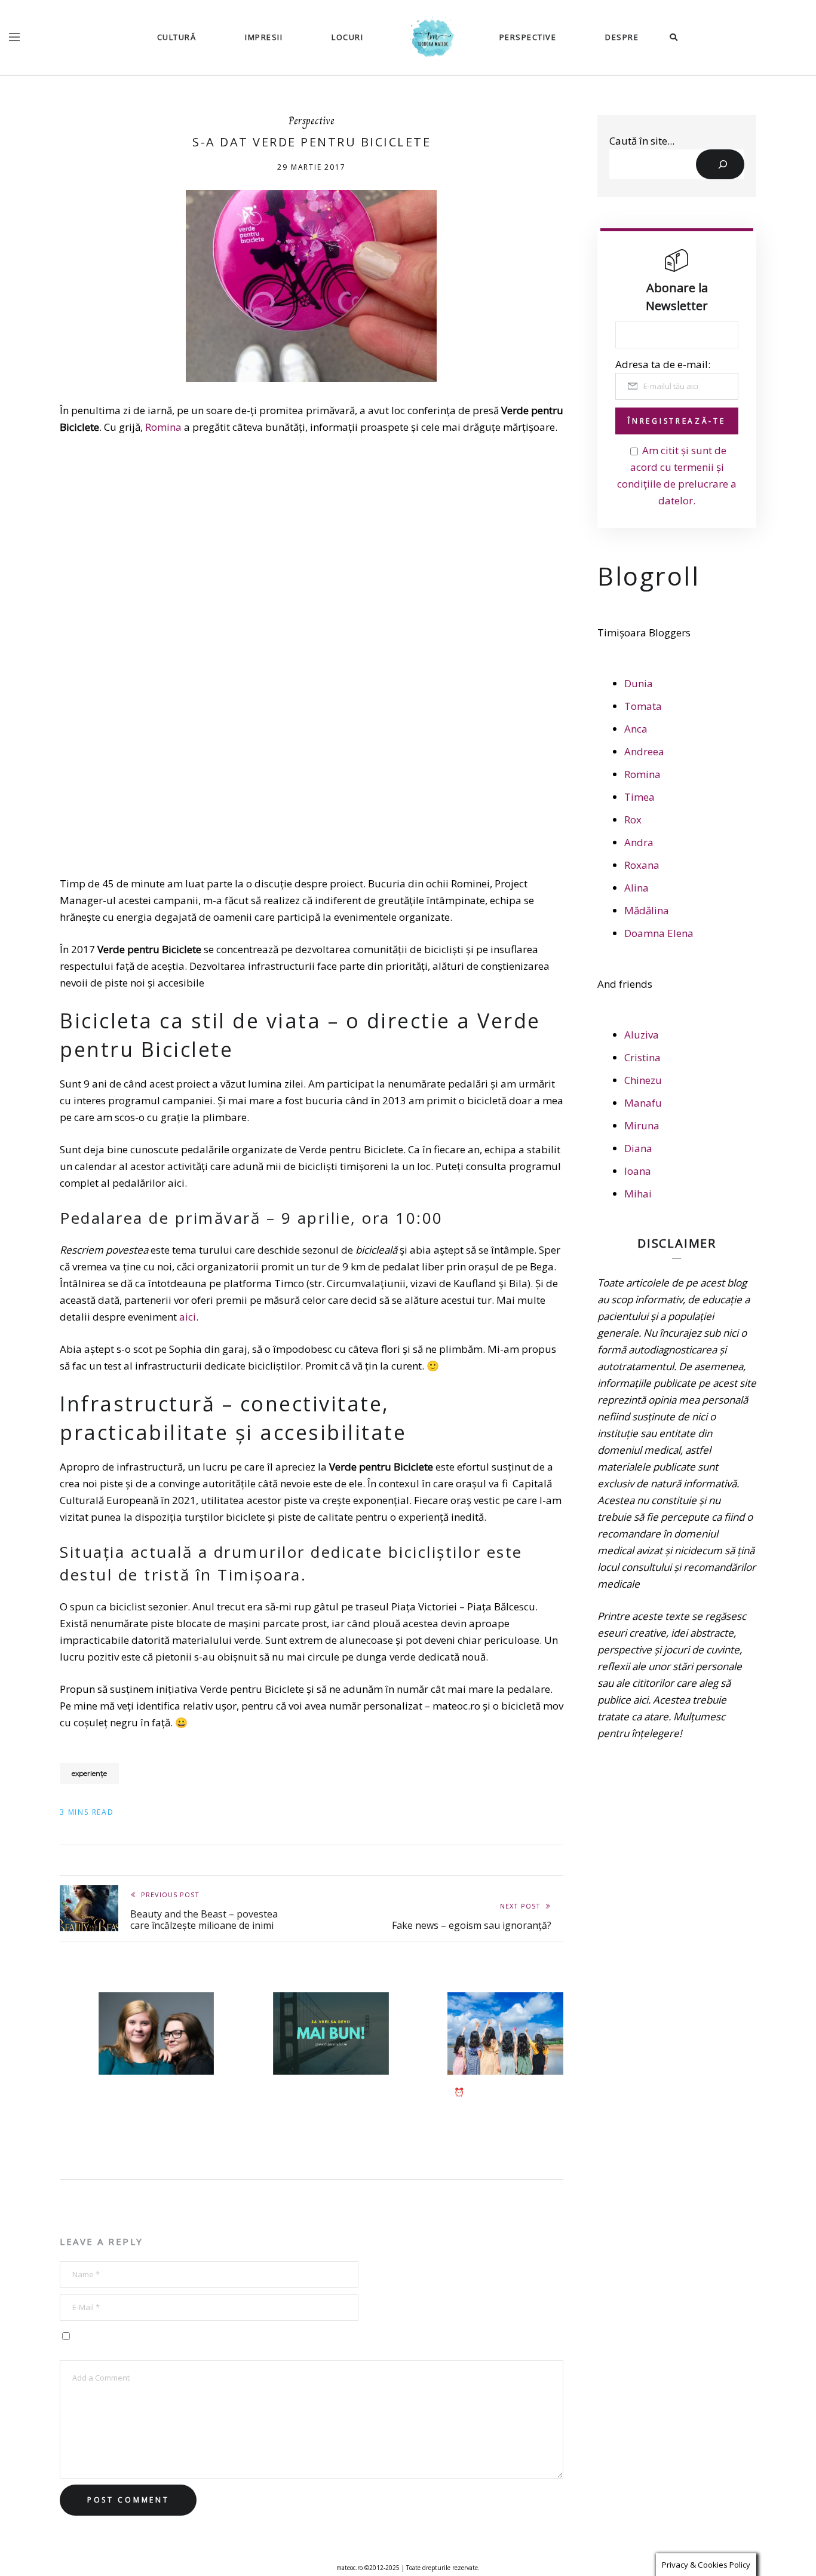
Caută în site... (642, 141)
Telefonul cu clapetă (318, 2092)
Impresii (264, 37)
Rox (633, 820)
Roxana (642, 865)
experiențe (89, 1773)
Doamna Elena (659, 933)
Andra (639, 842)
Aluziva (642, 1035)
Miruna (642, 1125)
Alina (636, 888)
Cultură (177, 37)
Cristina (642, 1057)
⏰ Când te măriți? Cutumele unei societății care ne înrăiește (500, 2103)
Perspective (528, 37)
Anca (636, 729)
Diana (638, 1148)
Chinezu (643, 1080)
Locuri (347, 37)
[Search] (720, 164)
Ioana (638, 1171)
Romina (163, 427)
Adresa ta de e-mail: (663, 364)
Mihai (638, 1194)
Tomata (643, 706)
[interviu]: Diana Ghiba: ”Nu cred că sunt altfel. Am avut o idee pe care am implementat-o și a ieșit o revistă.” (157, 2115)
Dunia (639, 683)
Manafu (643, 1103)
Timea (639, 797)
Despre (622, 37)
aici (188, 1317)
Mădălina (647, 910)
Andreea (644, 751)
